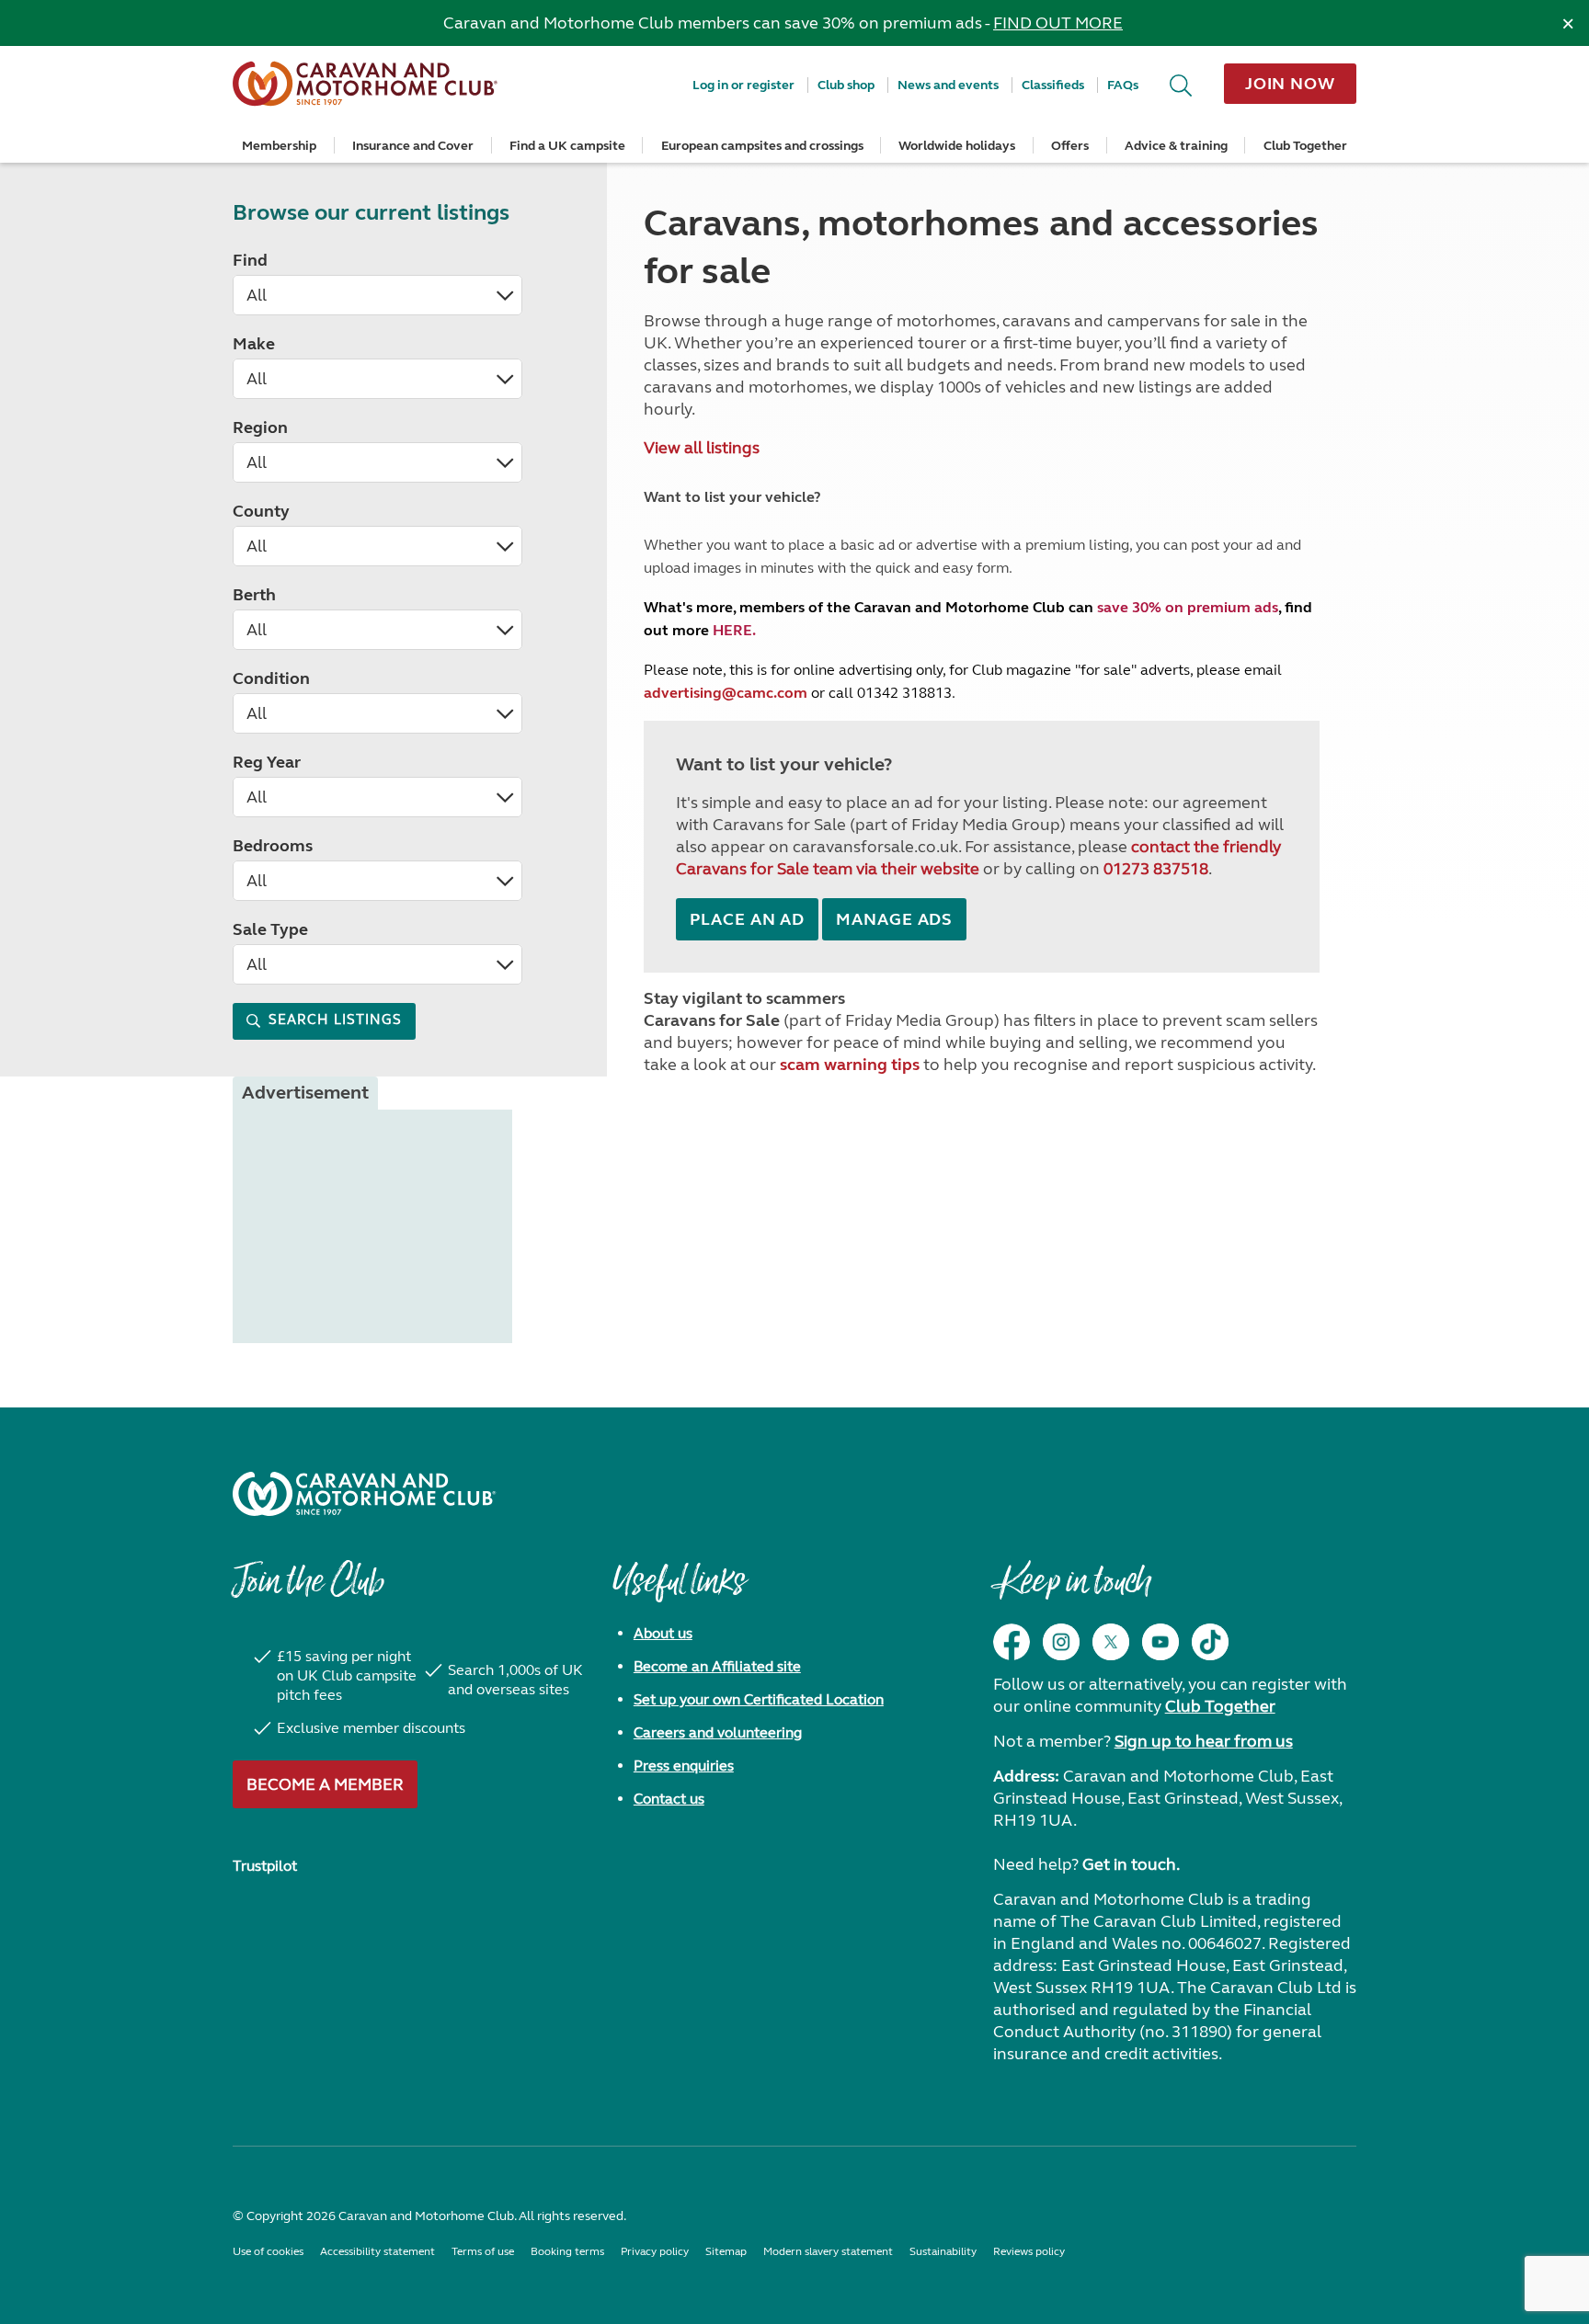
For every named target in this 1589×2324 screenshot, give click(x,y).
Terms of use (483, 2251)
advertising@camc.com (726, 693)
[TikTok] (1210, 1642)
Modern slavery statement (828, 2251)
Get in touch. (1131, 1864)
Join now (1290, 84)
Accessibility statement (377, 2251)
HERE (732, 630)
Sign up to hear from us (1204, 1741)
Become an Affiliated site (717, 1666)
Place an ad (747, 919)
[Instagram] (1061, 1642)
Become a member (325, 1784)
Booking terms (567, 2251)
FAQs (1123, 85)
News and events (948, 85)
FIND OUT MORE (1058, 23)
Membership (279, 146)
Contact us (669, 1799)
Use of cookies (268, 2251)
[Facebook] (1012, 1642)
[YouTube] (1160, 1642)
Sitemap (726, 2251)
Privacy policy (655, 2251)
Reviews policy (1029, 2251)
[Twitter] (1111, 1642)
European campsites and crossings (762, 146)
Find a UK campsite (567, 146)
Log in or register (743, 85)
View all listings (702, 448)
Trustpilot (265, 1866)
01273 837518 (1156, 869)
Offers (1070, 146)
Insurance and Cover (413, 146)
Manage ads (894, 919)
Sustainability (943, 2251)
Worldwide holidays (957, 146)
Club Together (1305, 146)
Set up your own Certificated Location (759, 1699)
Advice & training (1176, 146)
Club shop (846, 85)
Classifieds (1053, 85)
